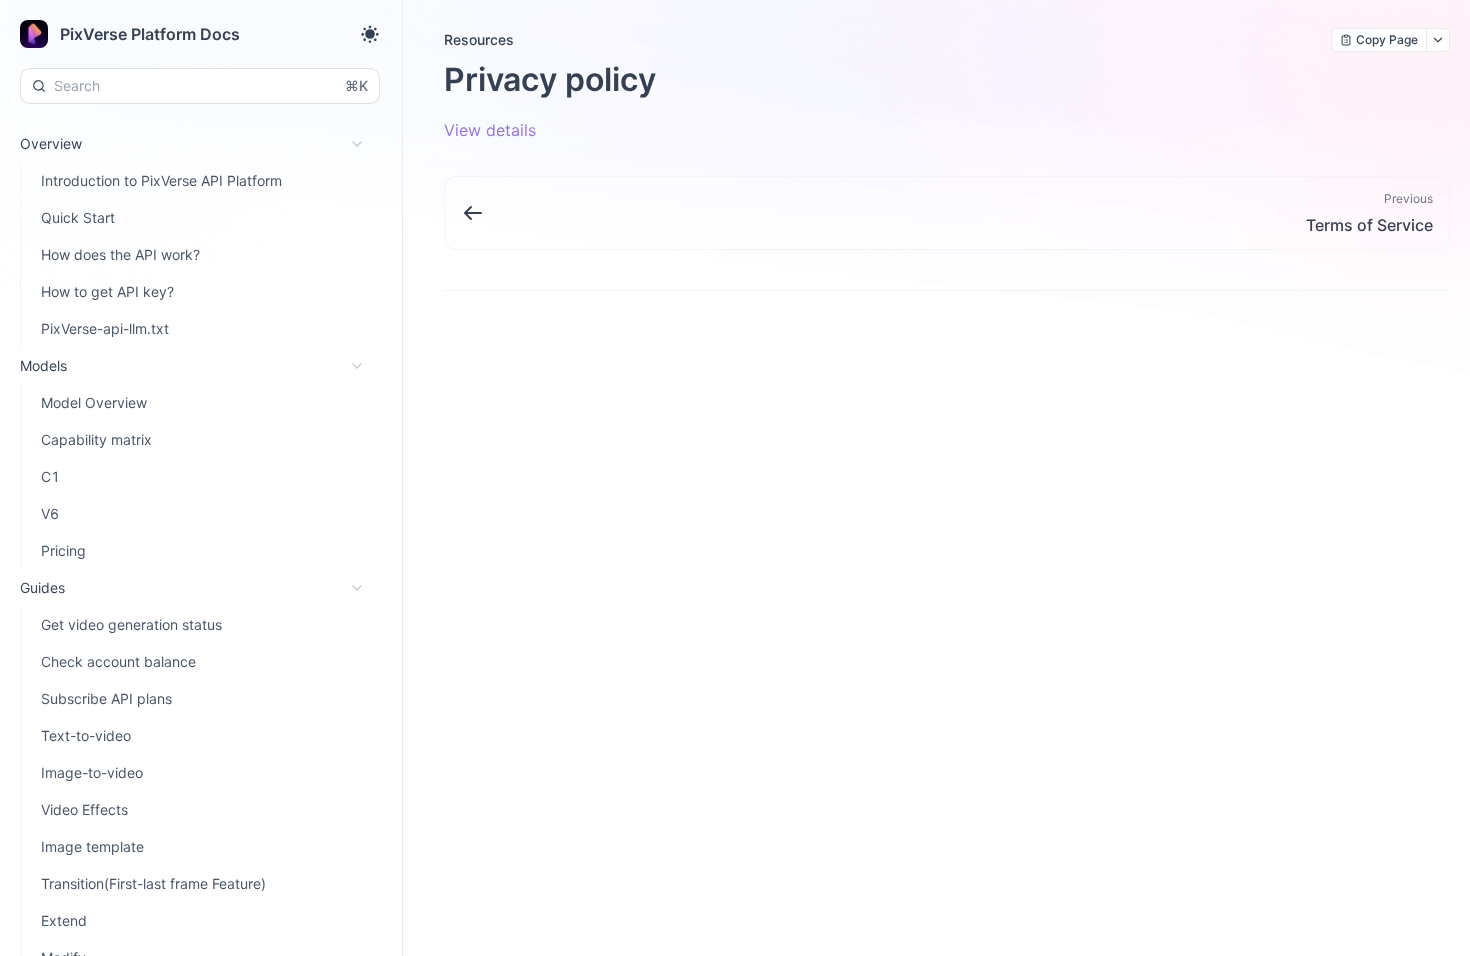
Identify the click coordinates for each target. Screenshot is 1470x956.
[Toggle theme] (370, 34)
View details (490, 130)
